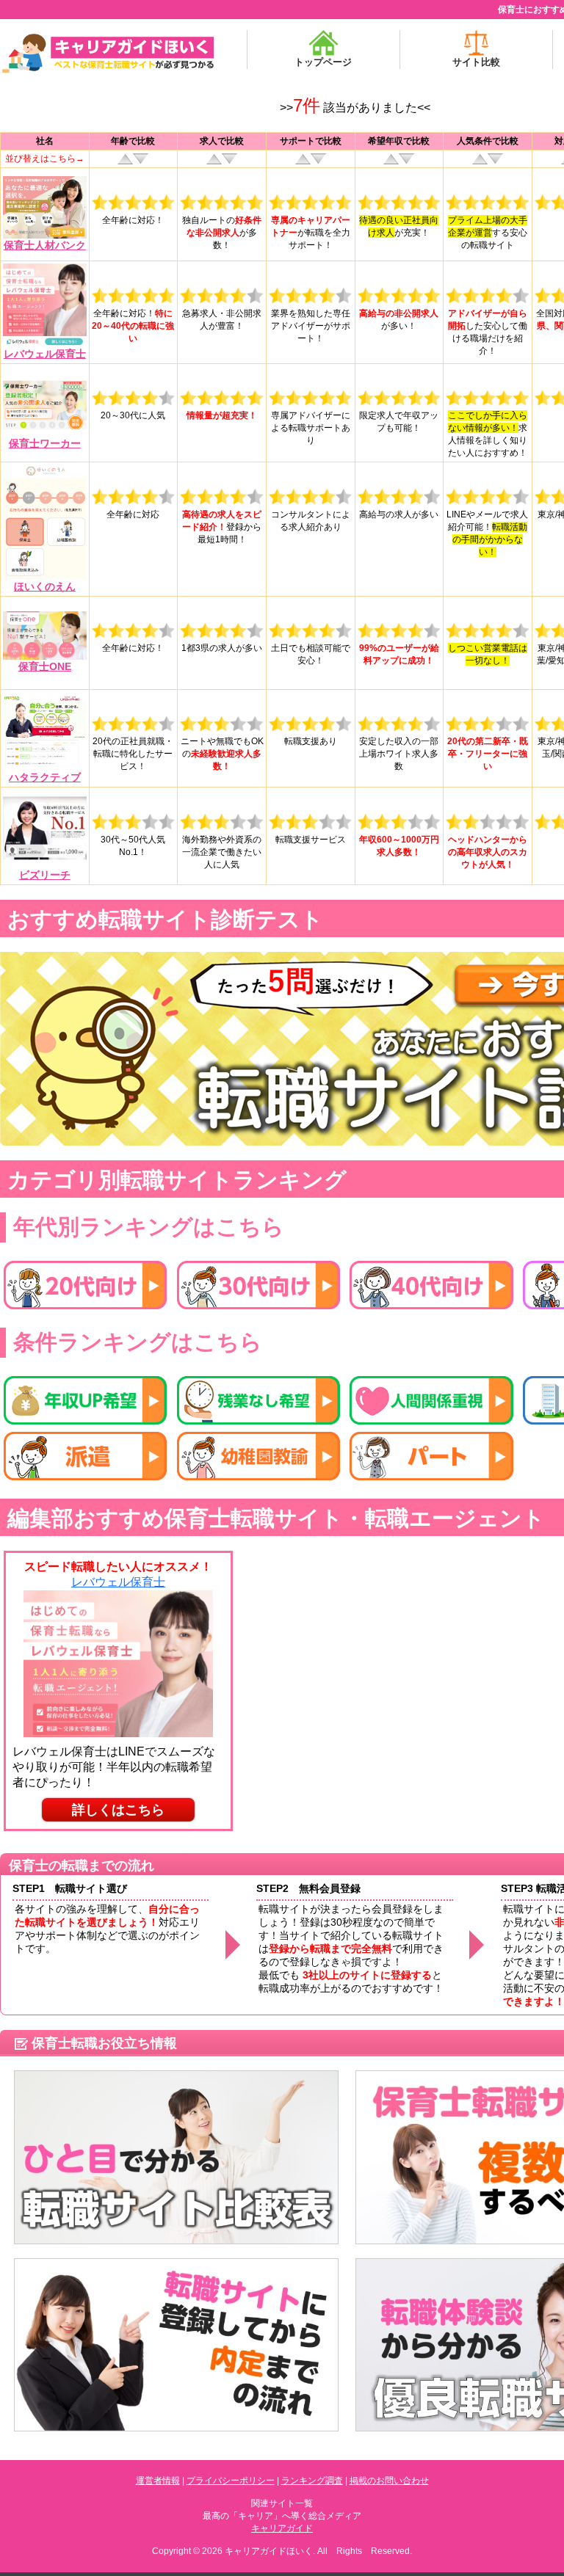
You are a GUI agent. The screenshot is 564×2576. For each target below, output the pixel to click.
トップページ (323, 62)
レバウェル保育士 (45, 354)
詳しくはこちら (118, 1810)
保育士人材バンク (45, 245)
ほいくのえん (45, 586)
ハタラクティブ (45, 777)
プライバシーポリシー (231, 2481)
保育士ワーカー (45, 443)
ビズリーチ (45, 875)
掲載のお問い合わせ (389, 2481)
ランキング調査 (312, 2481)
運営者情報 (158, 2481)
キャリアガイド (282, 2528)
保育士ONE (45, 666)
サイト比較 (476, 62)
